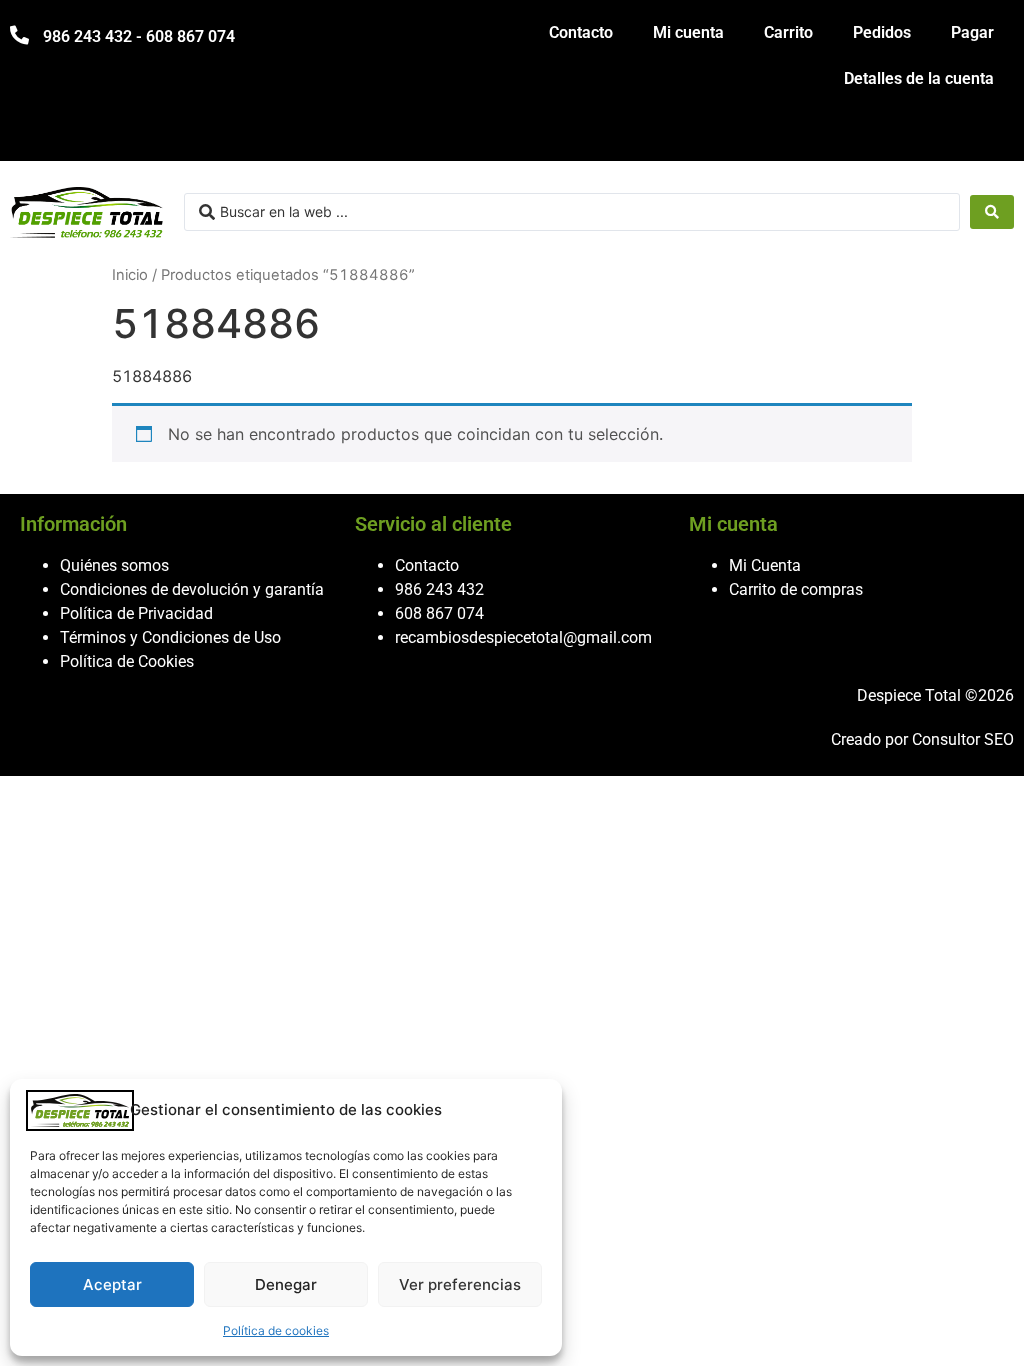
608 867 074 (439, 613)
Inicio (130, 275)
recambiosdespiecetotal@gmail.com (523, 637)
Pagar (972, 32)
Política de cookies (276, 1330)
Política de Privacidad (136, 613)
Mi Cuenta (765, 565)
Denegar (286, 1284)
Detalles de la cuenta (919, 78)
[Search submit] (992, 212)
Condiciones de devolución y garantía (192, 589)
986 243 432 (439, 589)
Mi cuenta (688, 32)
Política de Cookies (127, 661)
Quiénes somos (114, 565)
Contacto (581, 32)
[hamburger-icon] (991, 136)
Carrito (788, 32)
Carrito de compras (796, 589)
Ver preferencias (460, 1284)
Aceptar (112, 1284)
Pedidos (882, 32)
